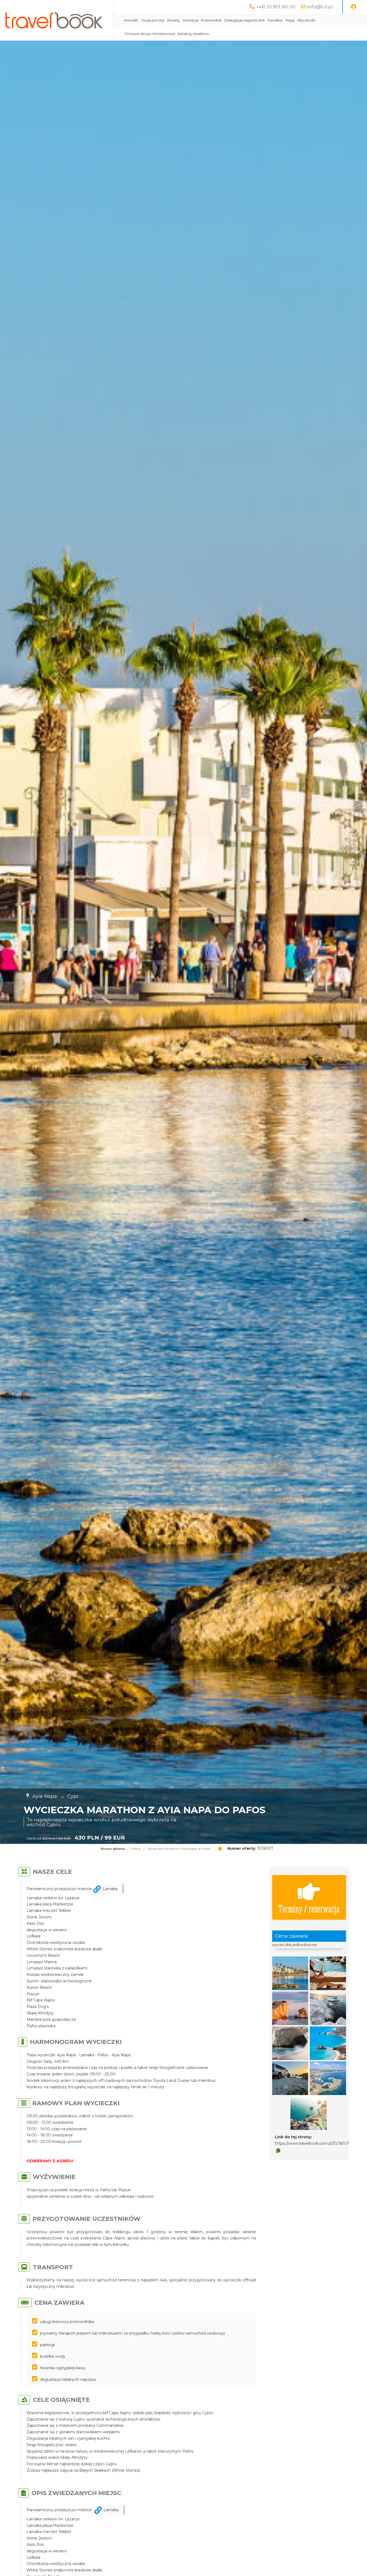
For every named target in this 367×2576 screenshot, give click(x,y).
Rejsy (290, 20)
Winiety (173, 20)
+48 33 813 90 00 (276, 7)
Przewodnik (211, 20)
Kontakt (131, 20)
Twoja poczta (152, 20)
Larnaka (110, 1889)
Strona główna (113, 1849)
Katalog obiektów (193, 34)
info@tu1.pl (320, 7)
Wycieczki (306, 20)
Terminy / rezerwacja (309, 1908)
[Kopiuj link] (278, 2151)
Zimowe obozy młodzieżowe (150, 34)
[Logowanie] (354, 7)
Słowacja (190, 20)
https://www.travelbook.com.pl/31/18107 (312, 2143)
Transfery (275, 20)
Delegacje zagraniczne (244, 20)
